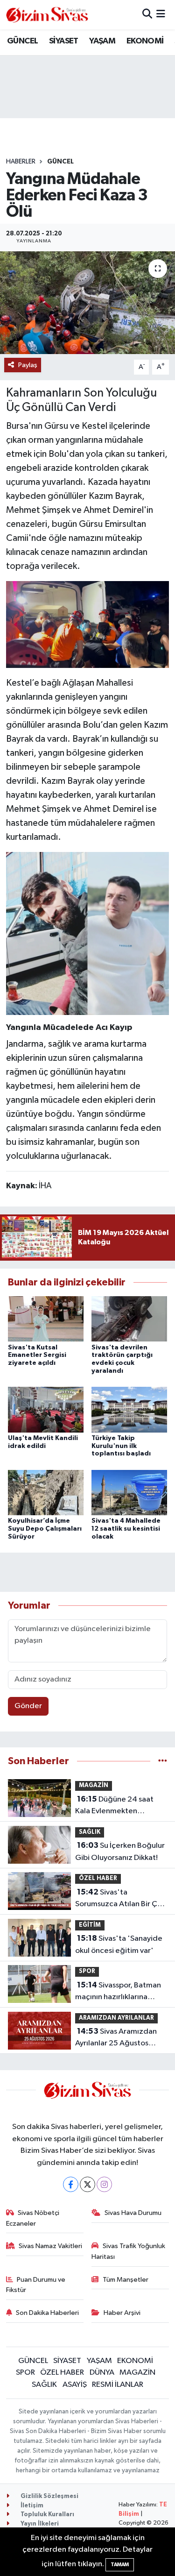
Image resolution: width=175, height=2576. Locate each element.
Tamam (120, 2565)
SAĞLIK (90, 1832)
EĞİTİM (90, 1925)
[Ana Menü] (161, 15)
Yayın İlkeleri (39, 2524)
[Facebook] (71, 2184)
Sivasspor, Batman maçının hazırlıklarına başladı (118, 1992)
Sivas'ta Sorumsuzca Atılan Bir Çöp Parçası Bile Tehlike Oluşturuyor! (121, 1899)
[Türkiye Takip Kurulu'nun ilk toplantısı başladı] (129, 1409)
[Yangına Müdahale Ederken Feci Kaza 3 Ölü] (87, 303)
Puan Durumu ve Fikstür (36, 2285)
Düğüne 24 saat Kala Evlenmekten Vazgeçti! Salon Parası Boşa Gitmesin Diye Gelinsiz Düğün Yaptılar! (116, 1806)
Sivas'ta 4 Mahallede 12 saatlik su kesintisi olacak (126, 1529)
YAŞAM (102, 41)
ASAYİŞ (75, 2385)
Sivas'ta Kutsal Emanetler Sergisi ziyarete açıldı (37, 1355)
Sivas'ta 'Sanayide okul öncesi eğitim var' (119, 1944)
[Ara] (147, 15)
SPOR (87, 1971)
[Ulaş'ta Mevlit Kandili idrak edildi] (46, 1409)
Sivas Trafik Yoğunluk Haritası (128, 2251)
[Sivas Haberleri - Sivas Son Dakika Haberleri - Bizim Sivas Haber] (47, 15)
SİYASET (64, 41)
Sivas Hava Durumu (133, 2213)
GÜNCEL (22, 41)
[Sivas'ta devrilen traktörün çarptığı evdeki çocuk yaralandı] (129, 1319)
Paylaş (28, 365)
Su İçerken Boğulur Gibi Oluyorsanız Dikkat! (120, 1852)
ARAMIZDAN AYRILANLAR (116, 2018)
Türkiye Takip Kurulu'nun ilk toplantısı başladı (121, 1446)
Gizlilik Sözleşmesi (49, 2496)
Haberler (21, 162)
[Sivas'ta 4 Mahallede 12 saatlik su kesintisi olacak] (129, 1492)
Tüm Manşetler (126, 2280)
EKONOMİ (145, 41)
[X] (87, 2184)
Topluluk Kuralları (47, 2515)
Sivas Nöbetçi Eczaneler (33, 2218)
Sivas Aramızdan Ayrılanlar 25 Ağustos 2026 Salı (116, 2038)
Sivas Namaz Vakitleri (50, 2246)
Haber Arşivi (122, 2313)
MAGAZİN (94, 1785)
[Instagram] (104, 2184)
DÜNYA (102, 2373)
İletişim (31, 2506)
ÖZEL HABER (98, 1878)
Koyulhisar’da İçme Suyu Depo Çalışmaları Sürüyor (45, 1529)
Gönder (28, 1706)
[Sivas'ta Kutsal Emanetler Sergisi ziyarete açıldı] (46, 1319)
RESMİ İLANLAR (118, 2385)
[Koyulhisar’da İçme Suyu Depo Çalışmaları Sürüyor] (46, 1492)
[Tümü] (163, 1761)
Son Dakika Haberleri (47, 2313)
